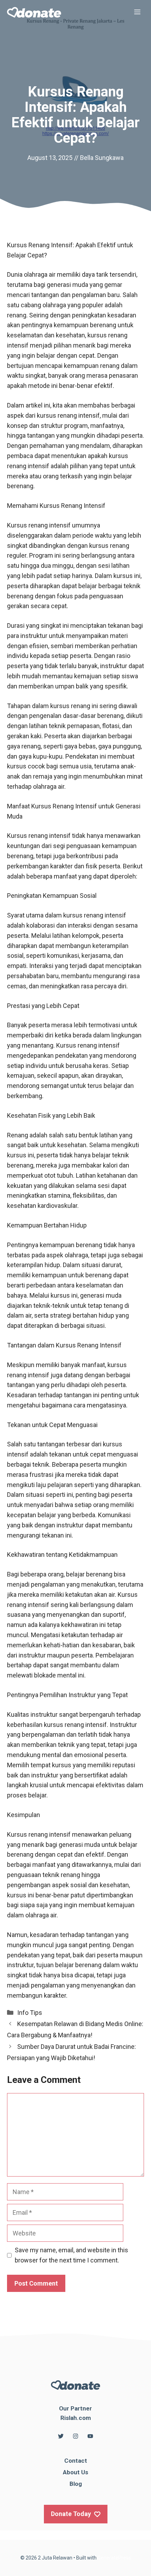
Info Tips (30, 2013)
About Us (75, 2472)
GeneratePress (114, 2558)
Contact (76, 2461)
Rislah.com (76, 2418)
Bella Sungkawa (102, 158)
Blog (76, 2484)
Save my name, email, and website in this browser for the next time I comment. (71, 2255)
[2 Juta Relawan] (34, 12)
